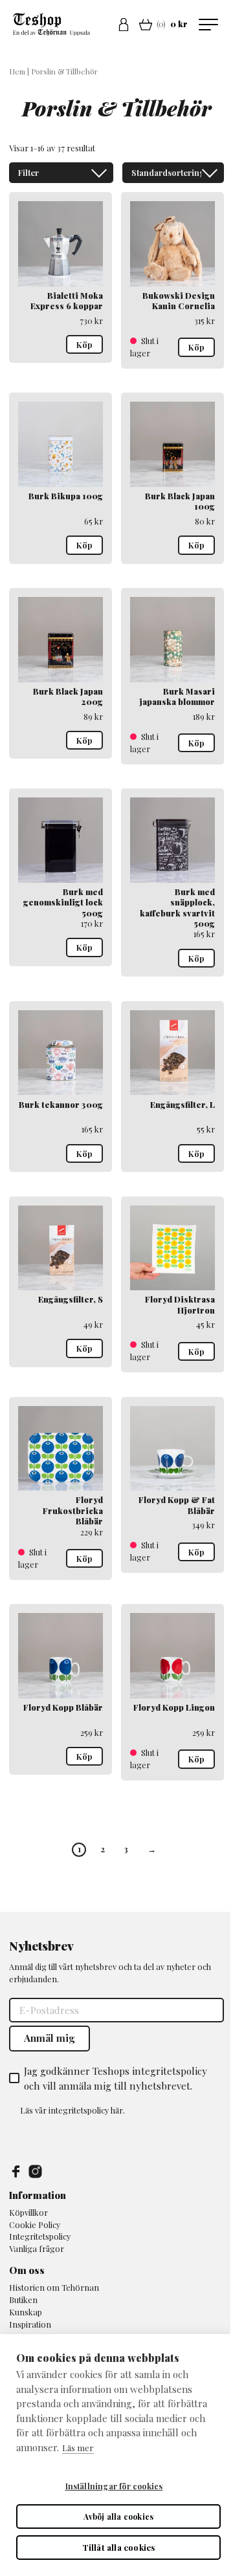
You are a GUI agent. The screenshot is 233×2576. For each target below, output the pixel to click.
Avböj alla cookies (119, 2516)
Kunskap (26, 2312)
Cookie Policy (35, 2224)
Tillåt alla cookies (119, 2547)
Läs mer (78, 2448)
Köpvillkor (28, 2212)
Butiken (23, 2300)
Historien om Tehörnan (54, 2287)
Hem (17, 71)
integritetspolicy (79, 2110)
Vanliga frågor (37, 2248)
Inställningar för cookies (114, 2486)
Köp (84, 344)
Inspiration (30, 2324)
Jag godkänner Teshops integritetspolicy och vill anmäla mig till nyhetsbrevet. (116, 2078)
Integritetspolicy (40, 2236)
